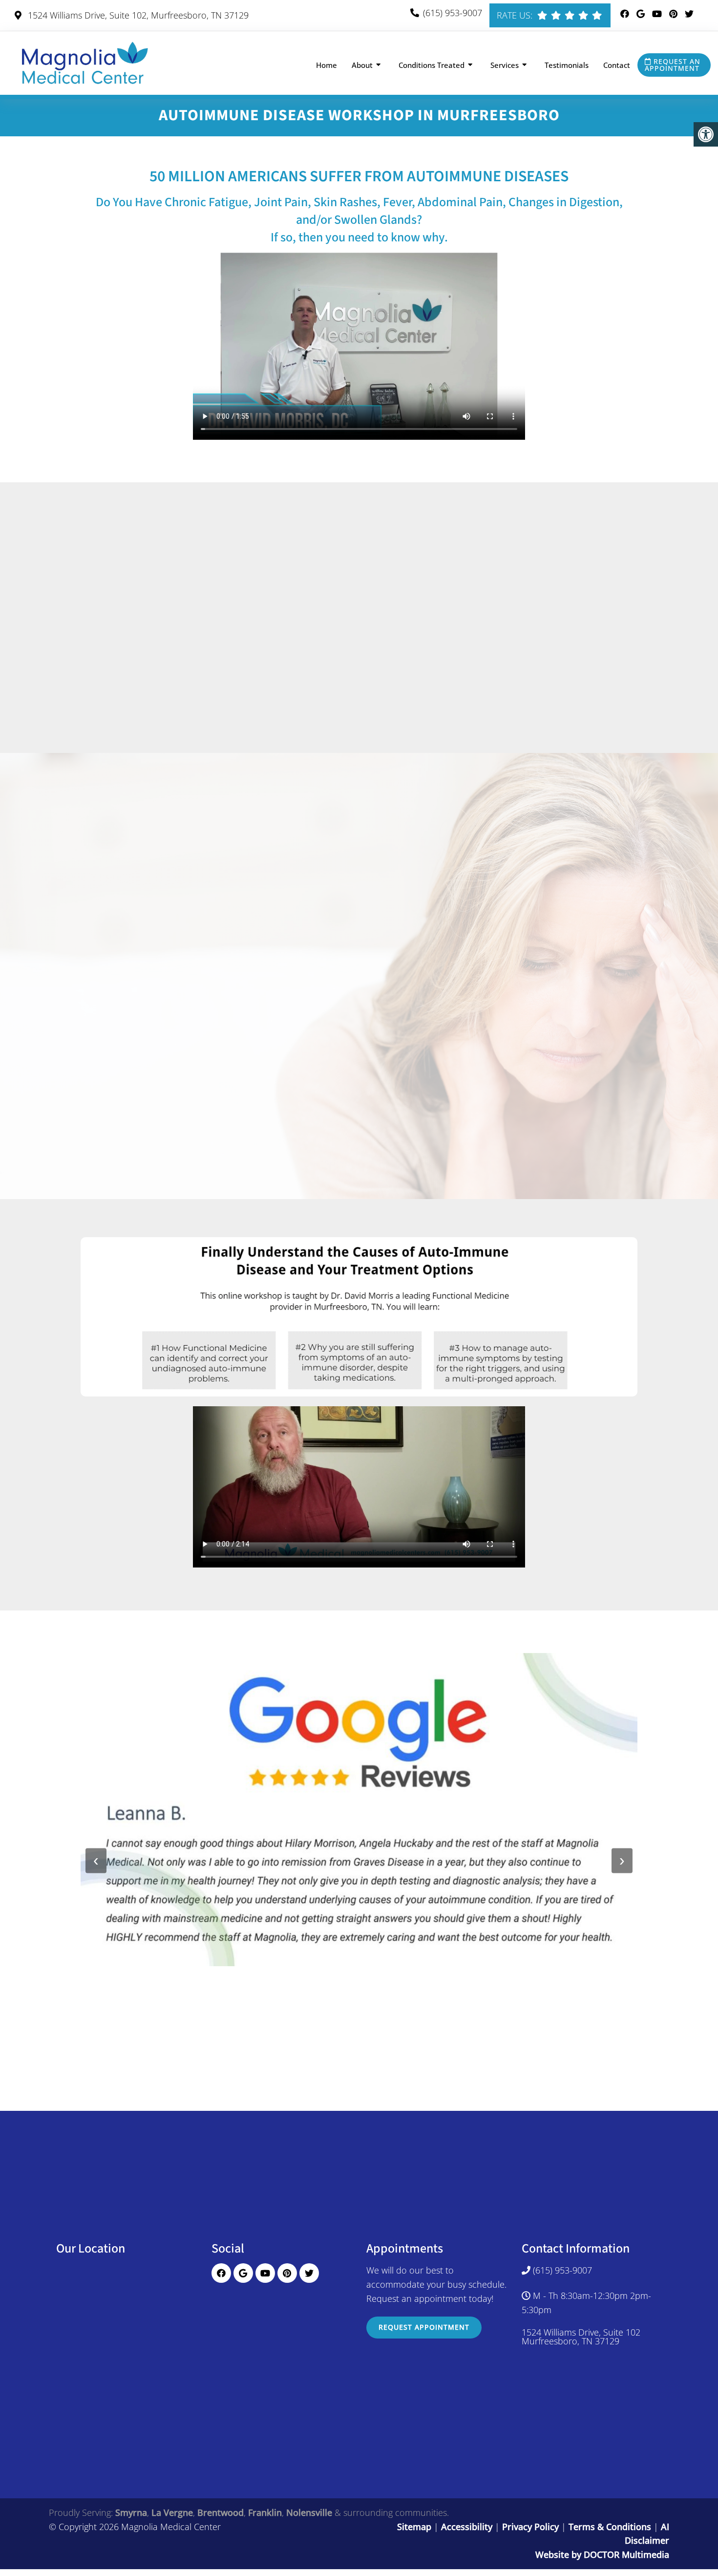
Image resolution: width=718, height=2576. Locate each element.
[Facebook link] (626, 14)
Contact (617, 65)
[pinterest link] (675, 14)
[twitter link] (689, 14)
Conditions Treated (432, 65)
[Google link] (642, 14)
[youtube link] (658, 14)
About (362, 65)
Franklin (265, 2512)
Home (327, 65)
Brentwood (221, 2512)
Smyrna (131, 2512)
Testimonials (567, 65)
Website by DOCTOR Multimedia (602, 2555)
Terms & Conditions (611, 2527)
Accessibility (467, 2527)
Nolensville (309, 2512)
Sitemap (414, 2527)
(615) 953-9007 (453, 13)
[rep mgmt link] (597, 15)
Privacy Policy (532, 2527)
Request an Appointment (673, 65)
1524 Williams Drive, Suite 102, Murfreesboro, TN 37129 (137, 15)
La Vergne (172, 2512)
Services (505, 65)
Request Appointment (424, 2327)
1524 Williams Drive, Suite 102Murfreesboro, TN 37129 (581, 2337)
